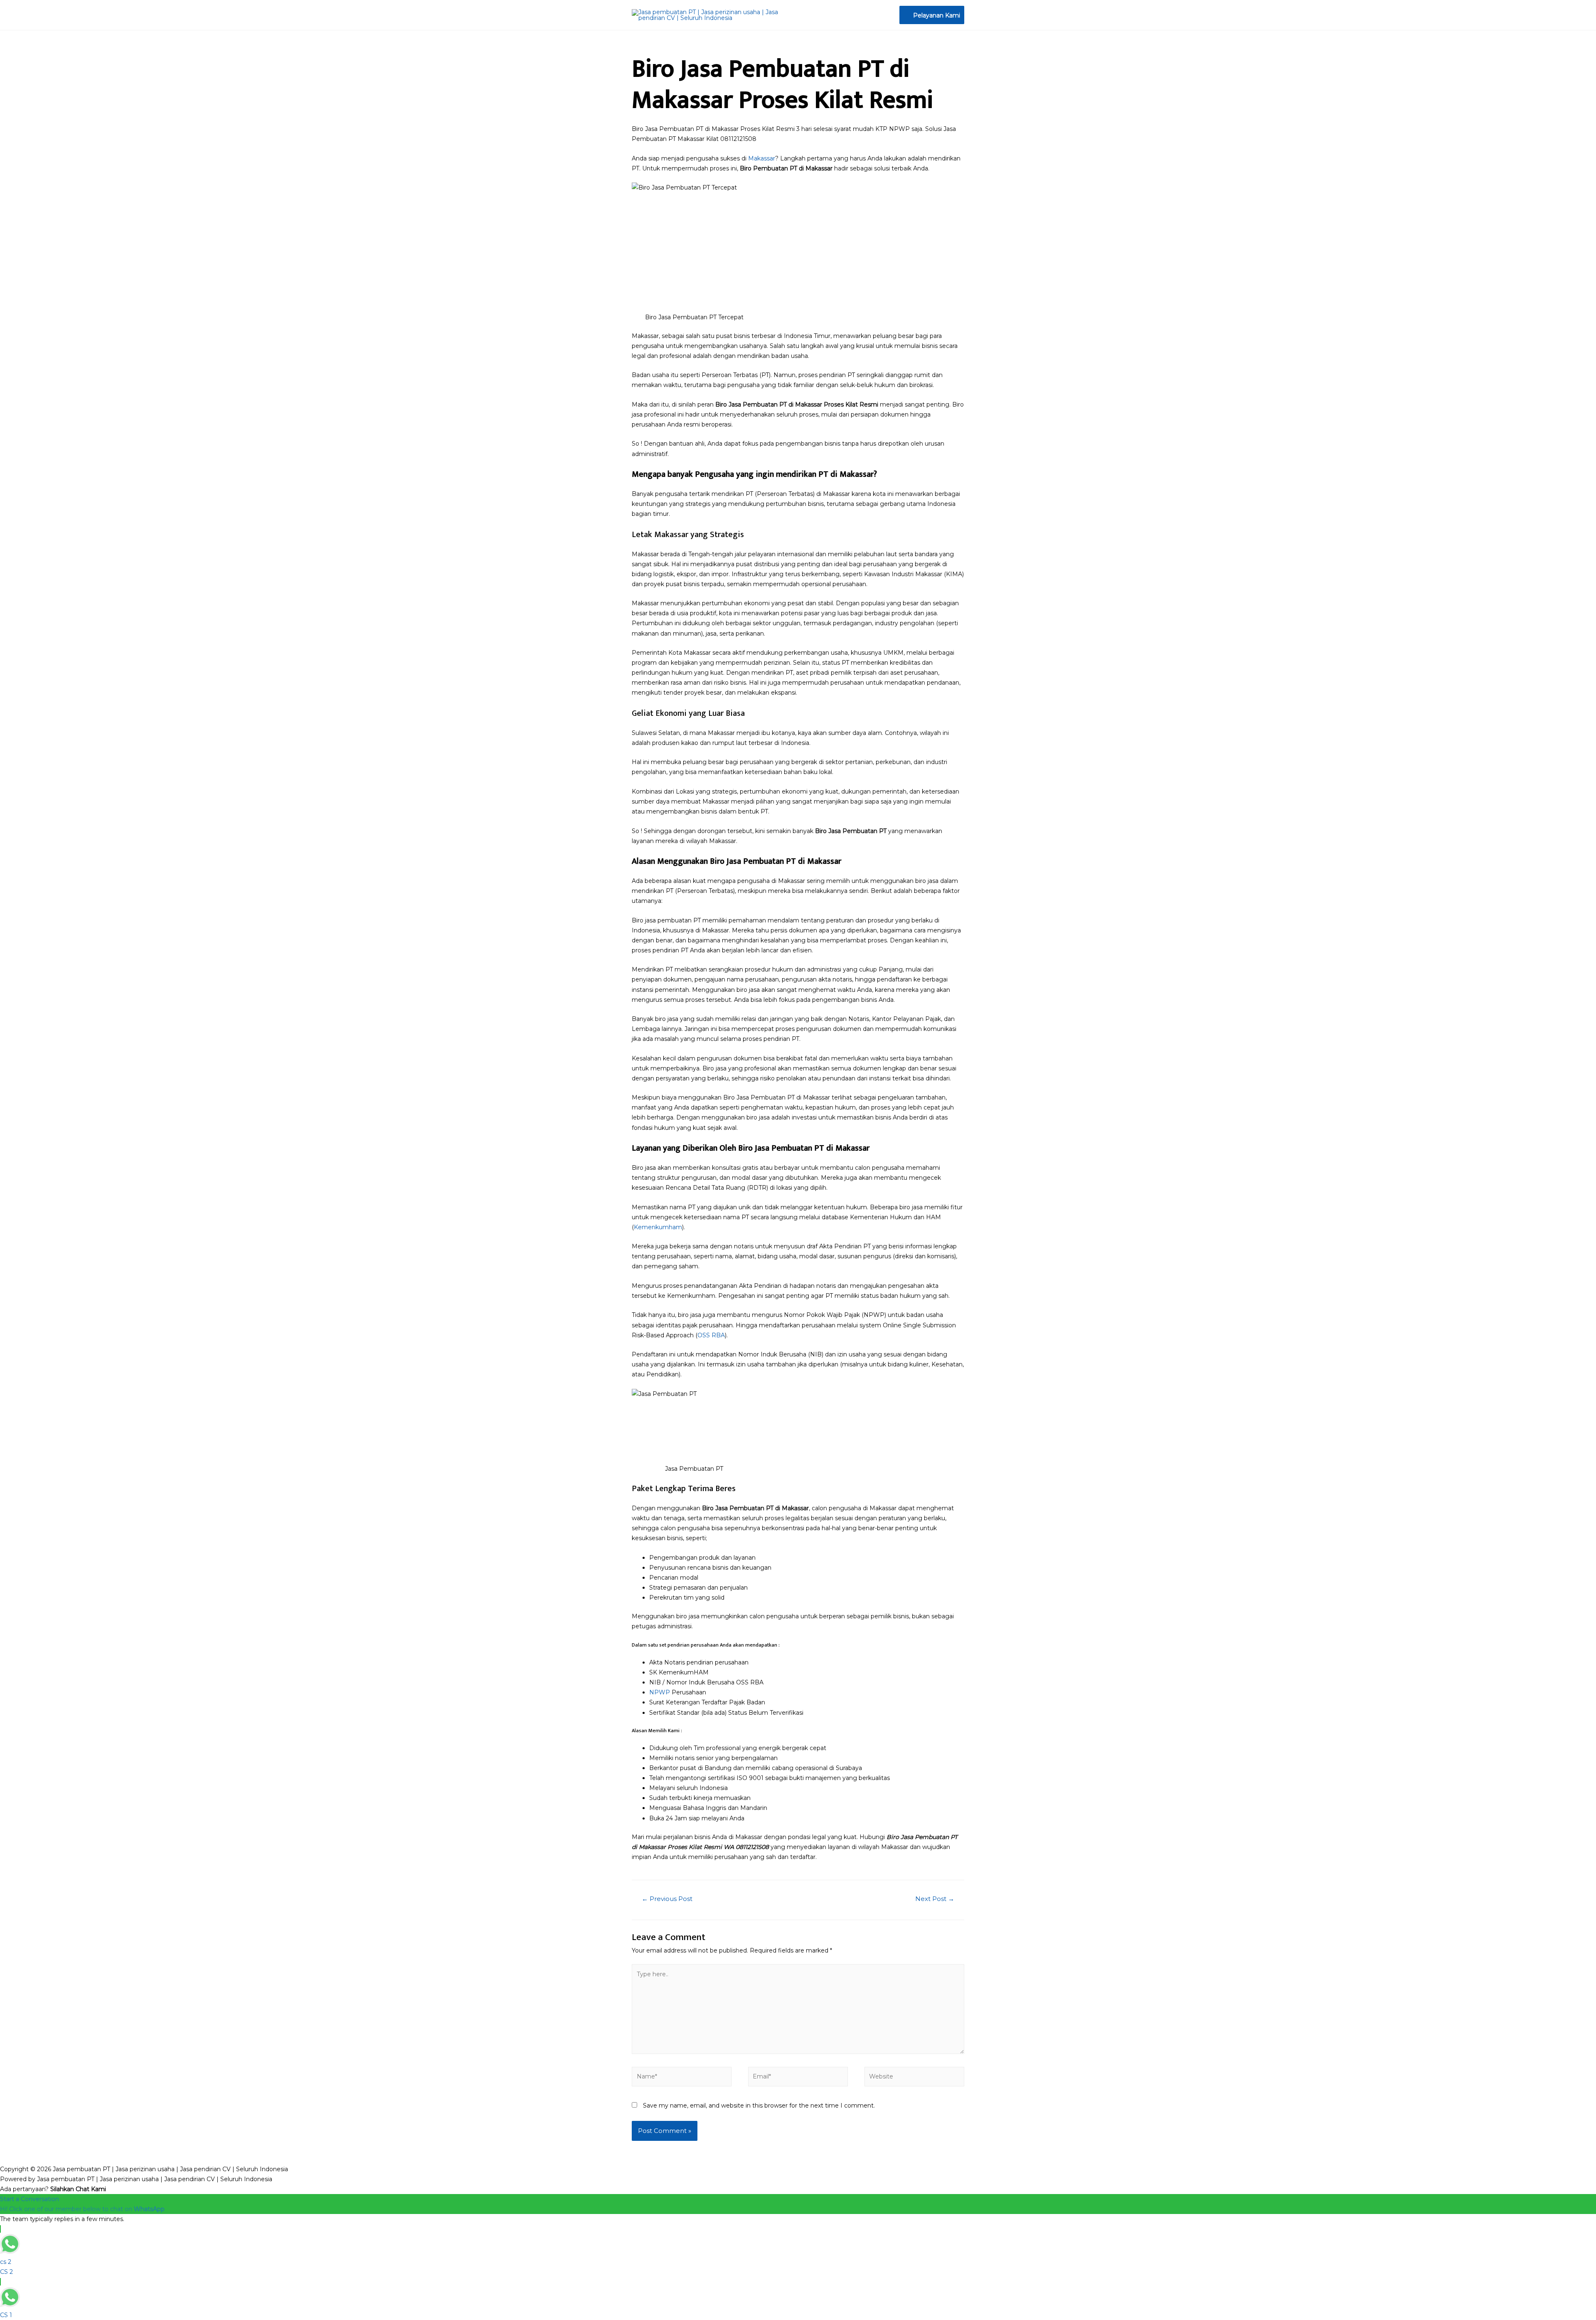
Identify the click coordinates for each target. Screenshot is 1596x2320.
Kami (674, 1731)
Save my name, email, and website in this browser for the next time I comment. (759, 2106)
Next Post (935, 1899)
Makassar (762, 158)
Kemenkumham (658, 1227)
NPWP (660, 1692)
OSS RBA (711, 1335)
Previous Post (667, 1899)
